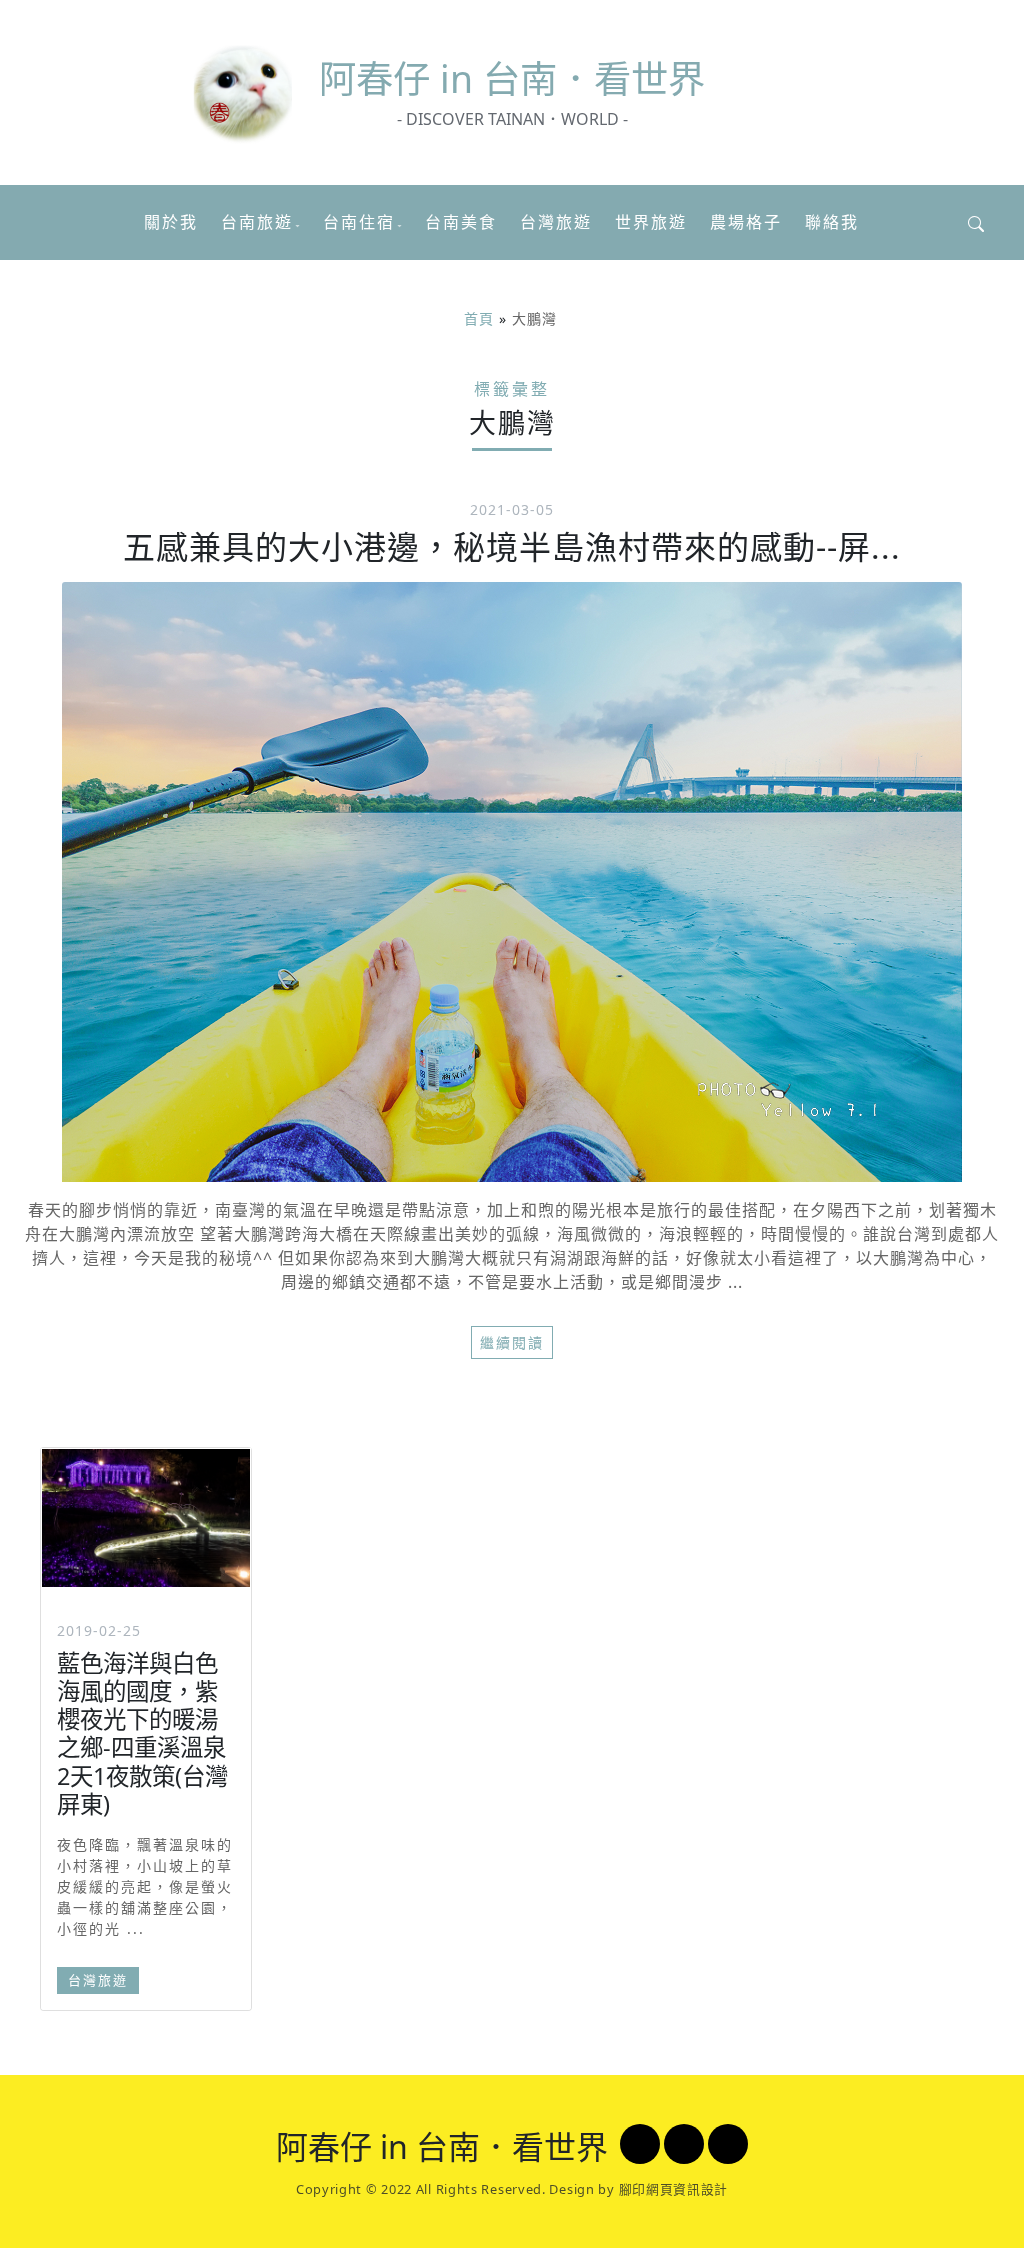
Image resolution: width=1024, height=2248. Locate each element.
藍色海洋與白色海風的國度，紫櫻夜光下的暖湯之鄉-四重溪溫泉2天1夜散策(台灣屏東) (142, 1733)
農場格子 (746, 222)
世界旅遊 (651, 222)
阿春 (512, 78)
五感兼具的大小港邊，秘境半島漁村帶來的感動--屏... (512, 546)
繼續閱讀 (512, 1342)
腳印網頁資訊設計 (674, 2189)
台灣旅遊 (556, 222)
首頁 (479, 318)
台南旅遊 (257, 222)
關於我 (171, 222)
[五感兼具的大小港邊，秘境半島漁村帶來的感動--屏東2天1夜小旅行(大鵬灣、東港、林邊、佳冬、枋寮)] (512, 882)
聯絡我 (832, 222)
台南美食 (461, 222)
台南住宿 (359, 222)
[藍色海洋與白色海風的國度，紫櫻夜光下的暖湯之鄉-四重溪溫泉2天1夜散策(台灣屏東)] (146, 1518)
